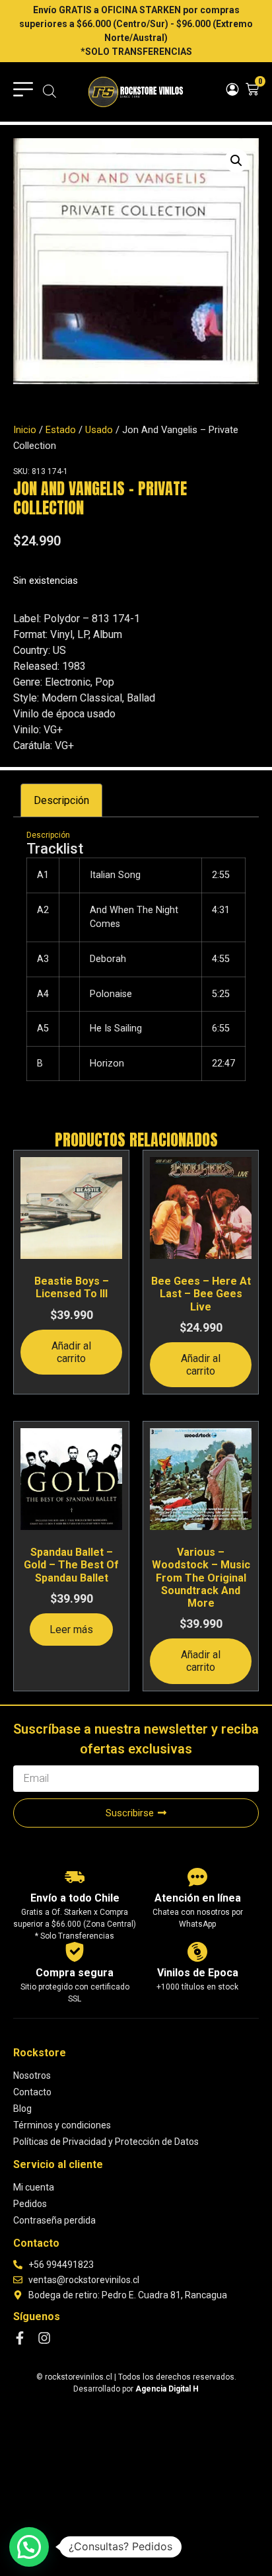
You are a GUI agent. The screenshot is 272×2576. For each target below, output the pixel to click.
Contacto (32, 2092)
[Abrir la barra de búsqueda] (50, 92)
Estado (61, 430)
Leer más (71, 1630)
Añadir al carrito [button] (71, 1352)
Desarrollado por (136, 2389)
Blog (22, 2109)
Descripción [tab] (61, 800)
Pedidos (30, 2204)
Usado (99, 430)
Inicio (25, 430)
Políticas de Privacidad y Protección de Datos (106, 2142)
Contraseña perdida (54, 2220)
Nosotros (32, 2075)
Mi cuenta (34, 2187)
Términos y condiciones (62, 2125)
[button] (236, 161)
